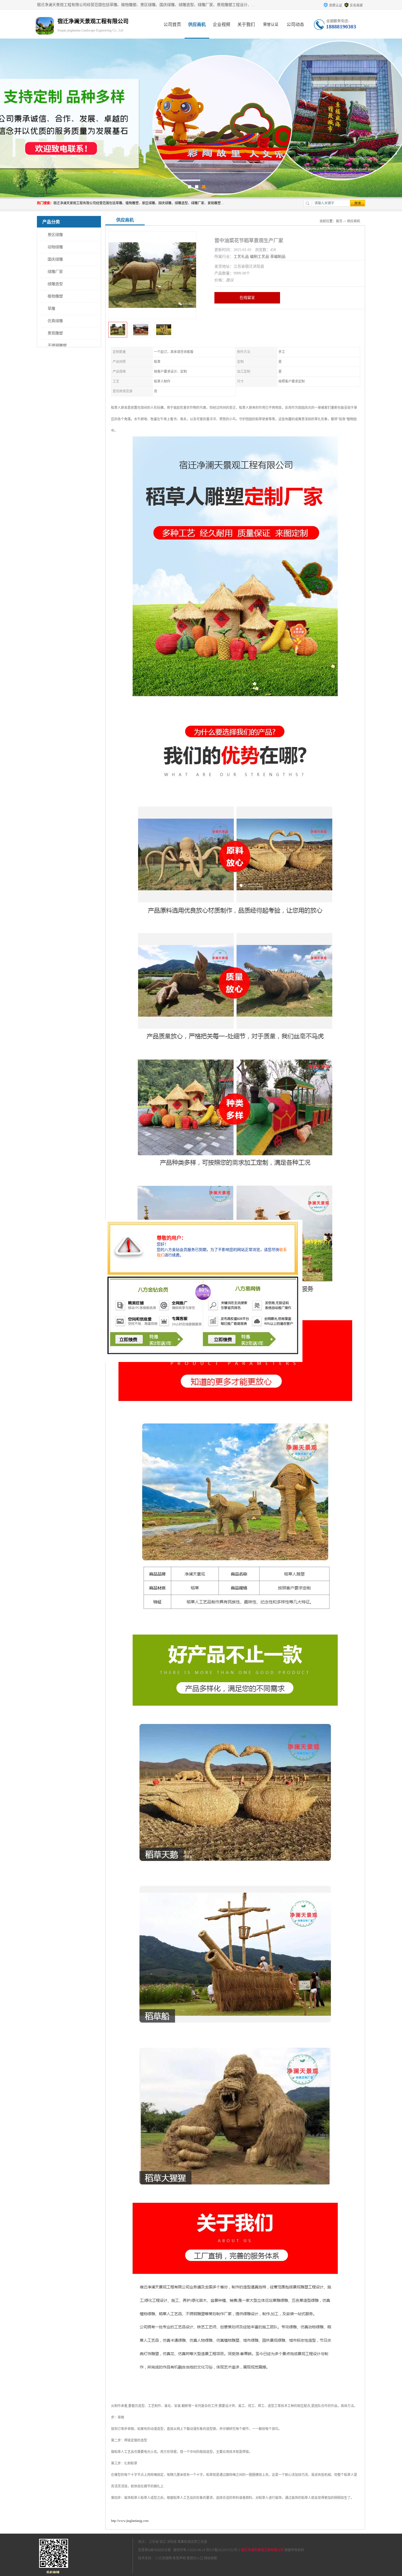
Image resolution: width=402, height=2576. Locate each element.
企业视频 (222, 24)
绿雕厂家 (55, 272)
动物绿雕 (55, 247)
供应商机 (197, 24)
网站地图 (210, 2558)
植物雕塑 (55, 296)
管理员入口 (195, 2558)
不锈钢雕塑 (57, 345)
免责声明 (179, 2558)
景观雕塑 (55, 333)
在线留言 (247, 298)
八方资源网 (164, 2558)
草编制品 (278, 257)
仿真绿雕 (55, 321)
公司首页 (172, 24)
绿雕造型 (55, 284)
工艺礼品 (241, 257)
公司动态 (295, 24)
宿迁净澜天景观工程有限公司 (262, 2550)
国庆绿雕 (55, 259)
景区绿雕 (55, 235)
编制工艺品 (260, 257)
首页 (339, 221)
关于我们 (246, 24)
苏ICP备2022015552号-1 (223, 2550)
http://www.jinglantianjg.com (130, 2521)
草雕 (51, 309)
